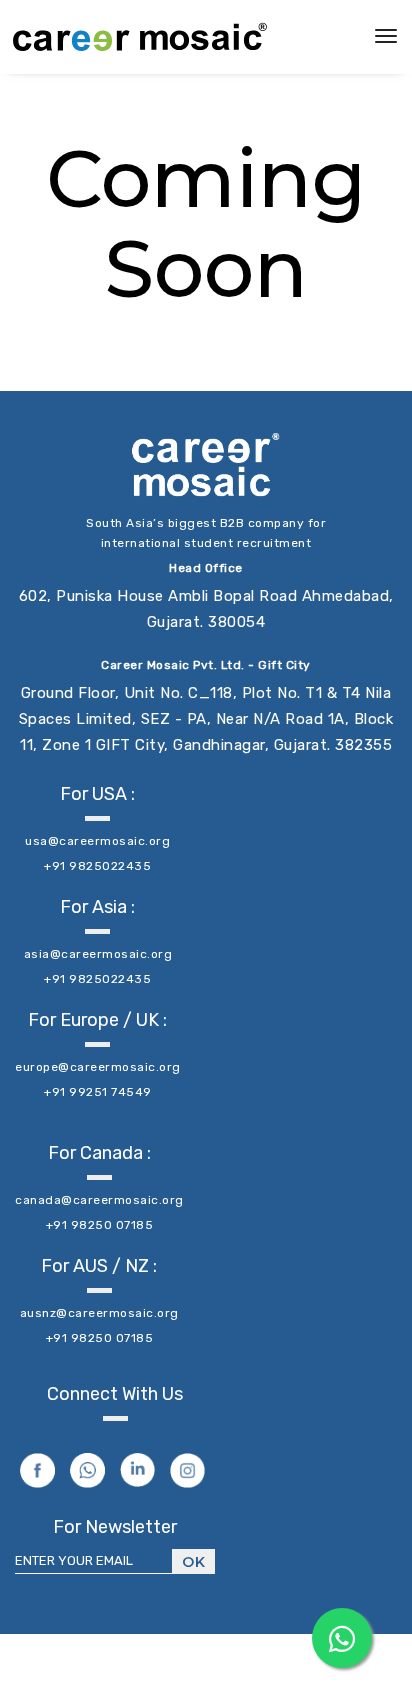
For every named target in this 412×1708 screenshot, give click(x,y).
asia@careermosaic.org (98, 954)
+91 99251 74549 (98, 1092)
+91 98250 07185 (100, 1225)
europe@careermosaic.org (98, 1067)
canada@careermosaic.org (99, 1200)
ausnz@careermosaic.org (99, 1313)
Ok (193, 1562)
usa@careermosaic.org (97, 841)
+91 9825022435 (97, 866)
